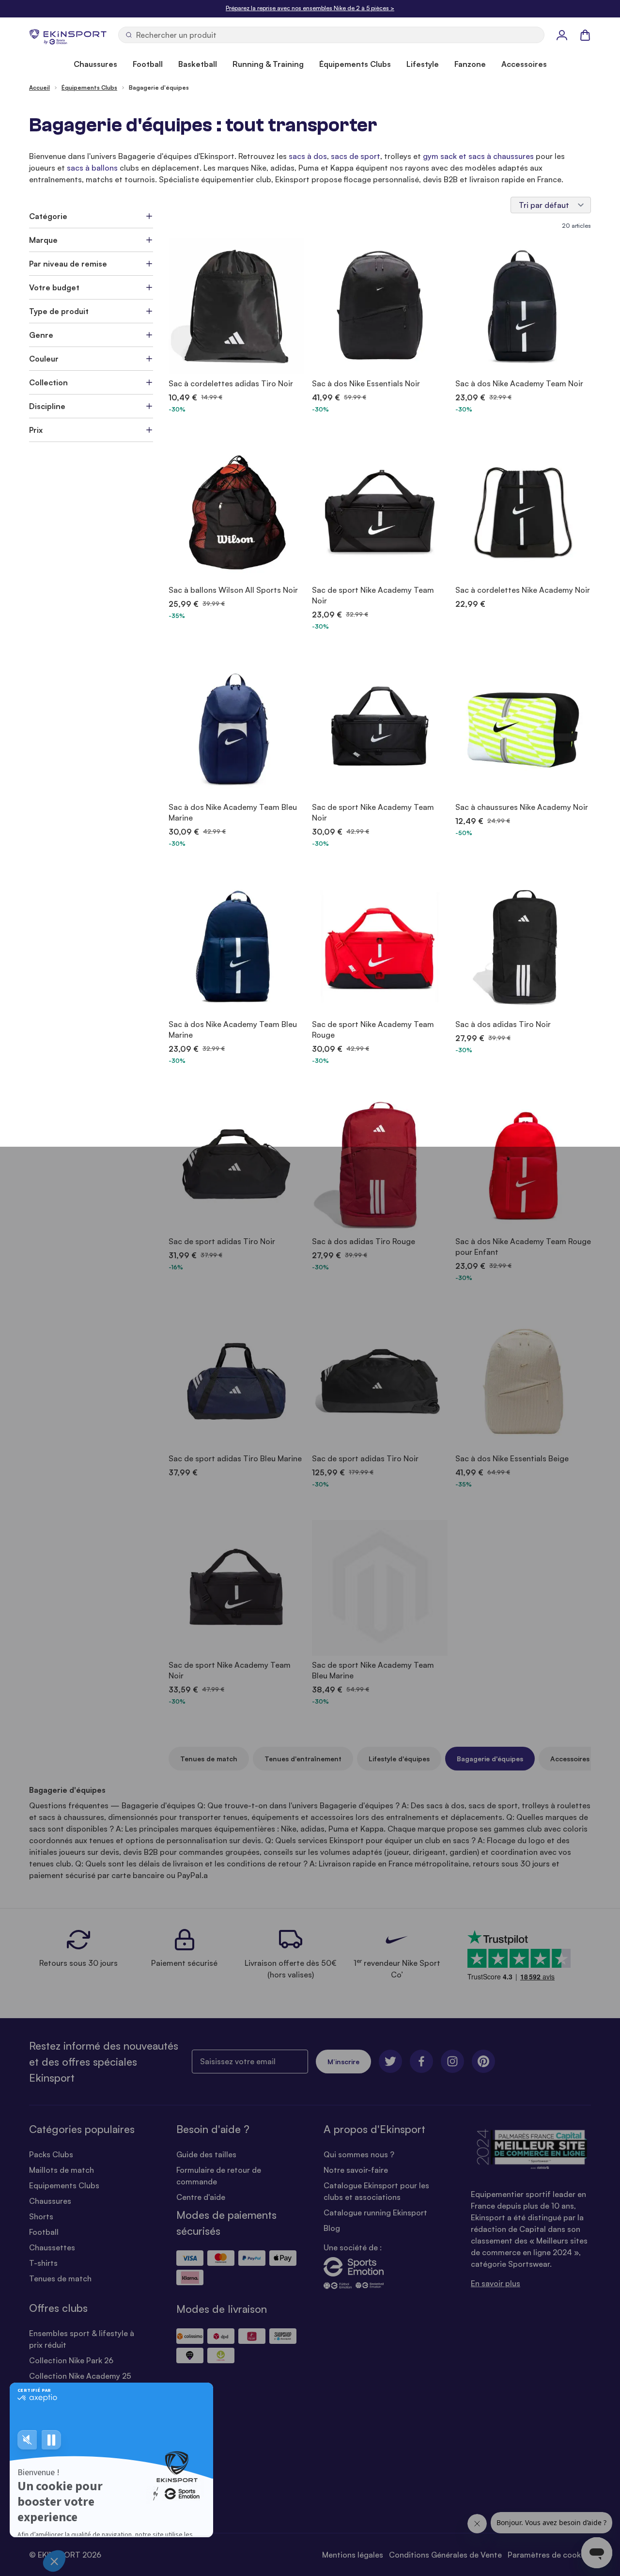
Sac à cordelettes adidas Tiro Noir (231, 383)
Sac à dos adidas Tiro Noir (503, 1024)
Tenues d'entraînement (303, 1759)
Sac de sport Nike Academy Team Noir (373, 595)
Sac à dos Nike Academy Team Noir (519, 383)
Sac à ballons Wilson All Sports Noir (233, 590)
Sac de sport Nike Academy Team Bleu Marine (373, 1670)
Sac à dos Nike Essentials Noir (366, 383)
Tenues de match (209, 1759)
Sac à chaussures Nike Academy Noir (522, 807)
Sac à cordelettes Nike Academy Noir (523, 590)
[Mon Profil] (562, 35)
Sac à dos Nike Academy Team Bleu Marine (233, 812)
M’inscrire (343, 2062)
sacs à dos (308, 156)
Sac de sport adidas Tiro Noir (222, 1241)
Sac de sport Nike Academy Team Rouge (373, 1029)
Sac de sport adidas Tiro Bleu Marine (235, 1458)
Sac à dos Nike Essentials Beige (512, 1458)
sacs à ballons (92, 168)
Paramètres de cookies (549, 2555)
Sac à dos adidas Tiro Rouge (364, 1241)
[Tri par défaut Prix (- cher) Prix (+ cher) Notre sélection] (551, 205)
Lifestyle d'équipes (399, 1759)
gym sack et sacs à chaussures (478, 156)
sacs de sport (356, 156)
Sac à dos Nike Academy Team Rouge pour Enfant (523, 1247)
